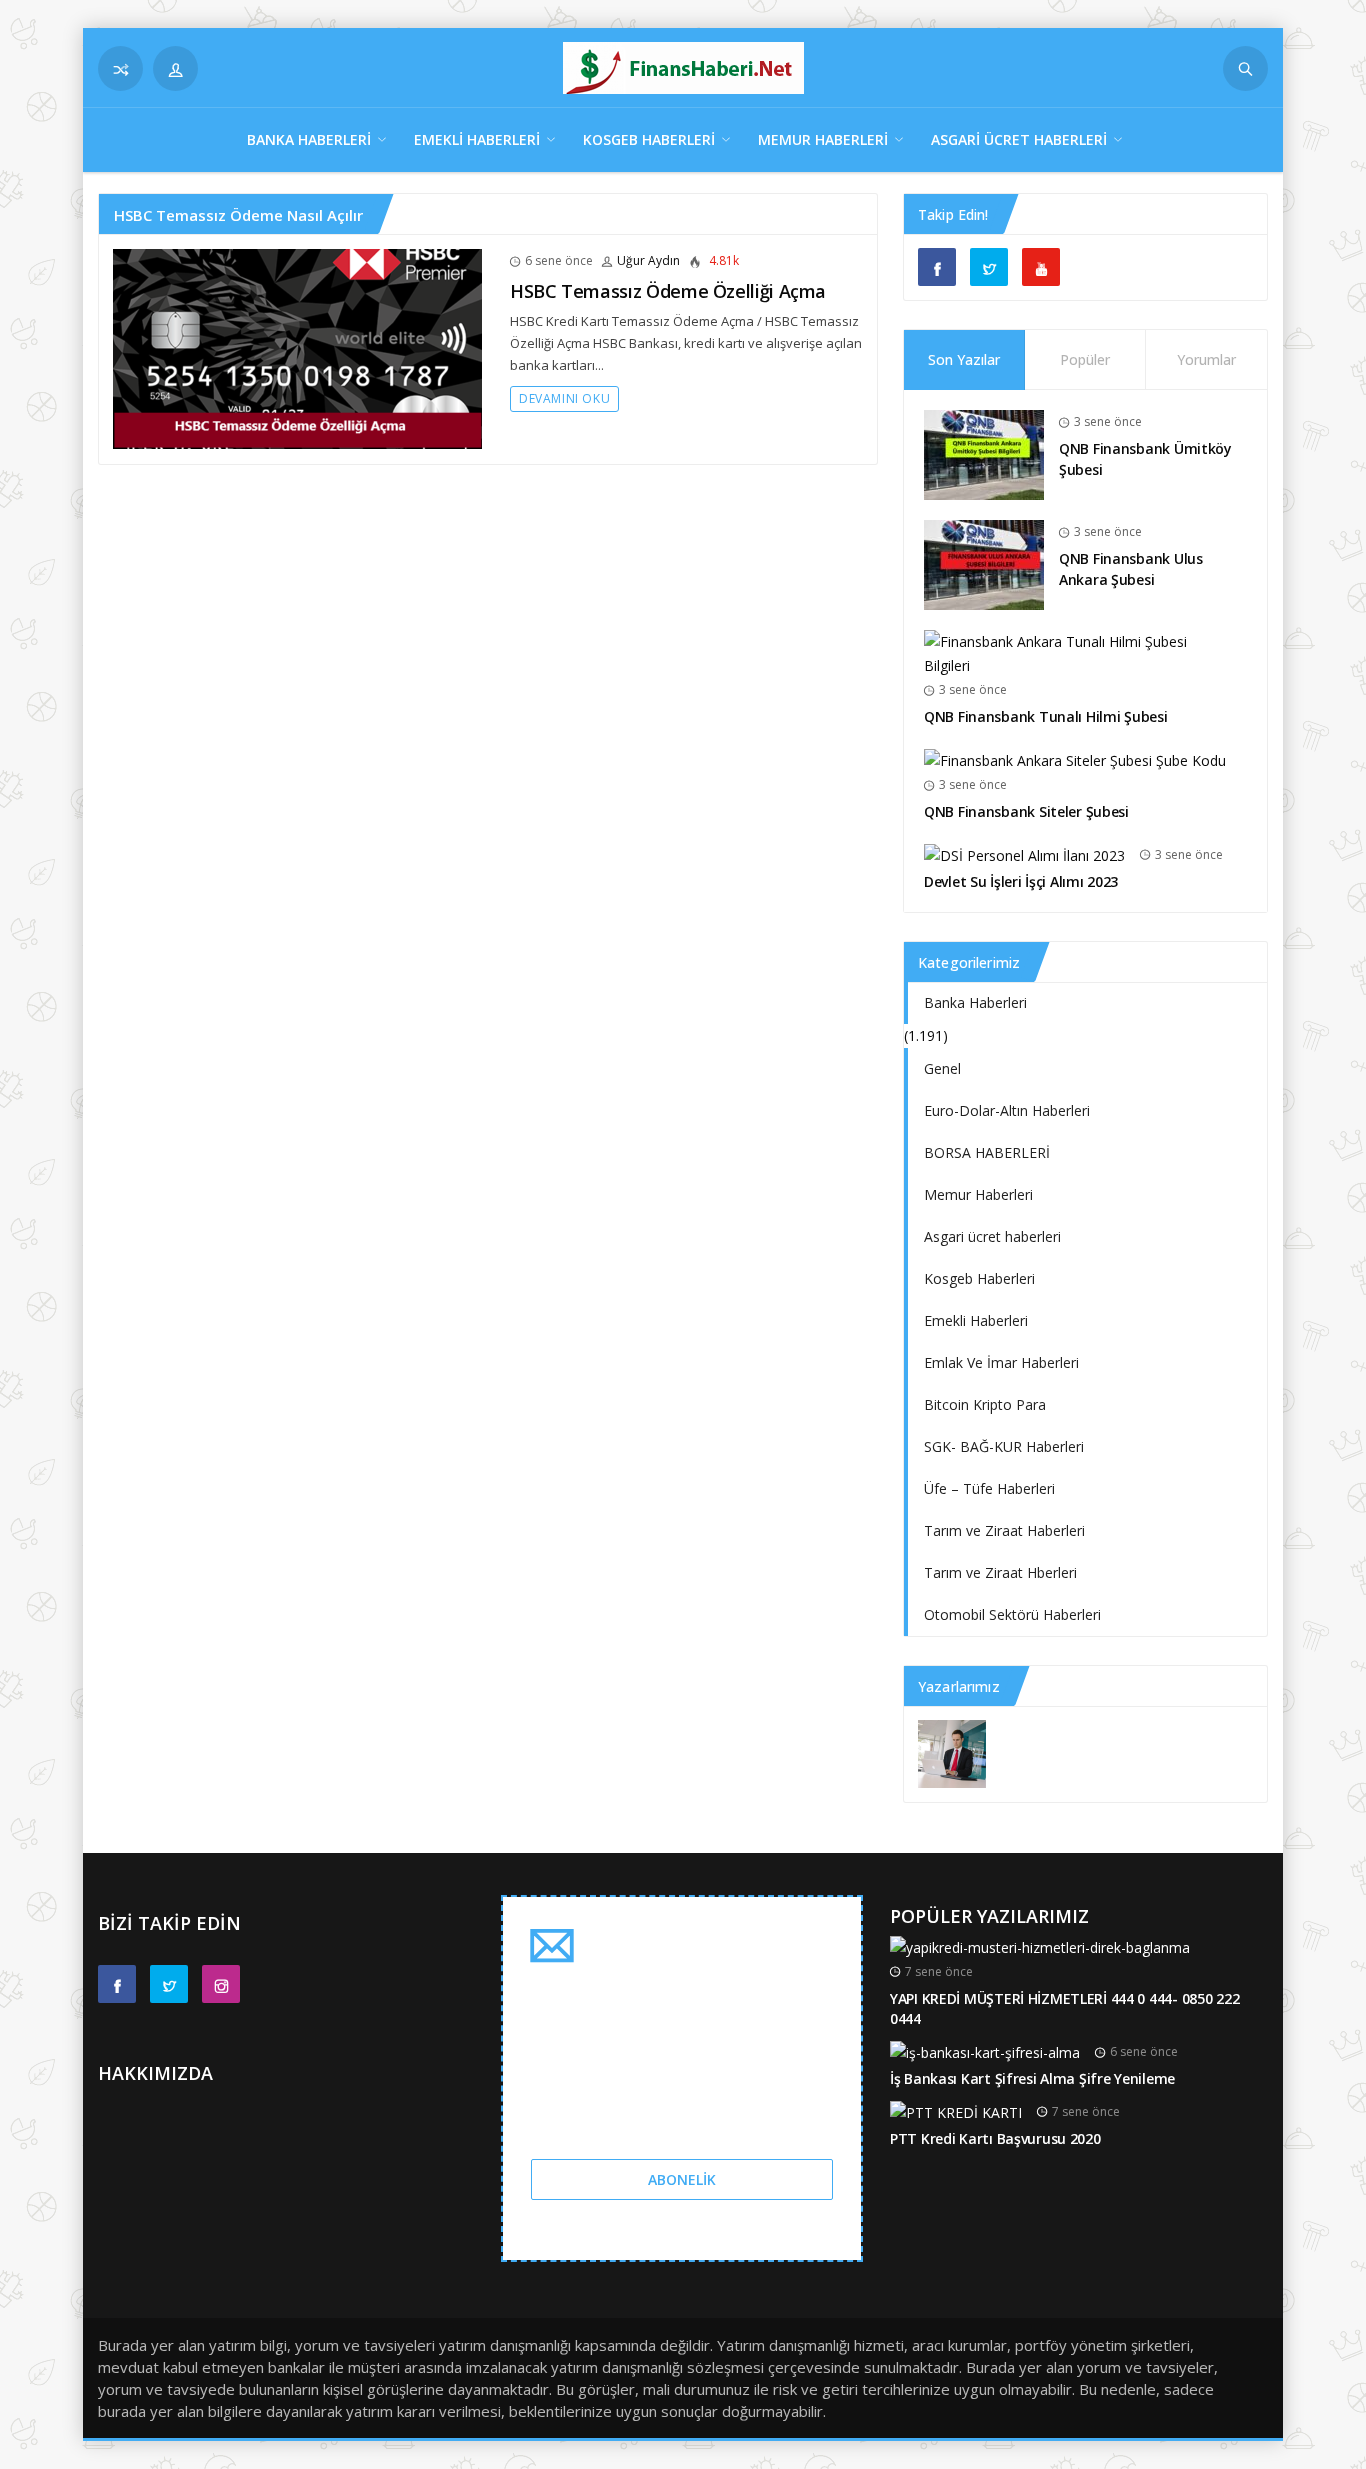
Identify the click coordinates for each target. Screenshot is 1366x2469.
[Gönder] (1245, 68)
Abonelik (682, 2179)
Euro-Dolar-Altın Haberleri (1007, 1110)
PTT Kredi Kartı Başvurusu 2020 (995, 2138)
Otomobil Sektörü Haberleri (1012, 1614)
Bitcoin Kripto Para (985, 1404)
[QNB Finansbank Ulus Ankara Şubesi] (984, 563)
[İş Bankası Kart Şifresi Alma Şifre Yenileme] (985, 2051)
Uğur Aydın (648, 260)
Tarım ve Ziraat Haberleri (1004, 1530)
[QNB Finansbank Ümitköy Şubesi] (984, 453)
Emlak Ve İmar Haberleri (1001, 1362)
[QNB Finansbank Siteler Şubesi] (1075, 759)
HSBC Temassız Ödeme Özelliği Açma (668, 291)
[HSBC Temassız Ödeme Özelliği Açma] (297, 347)
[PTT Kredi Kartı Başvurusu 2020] (956, 2111)
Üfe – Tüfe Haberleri (989, 1488)
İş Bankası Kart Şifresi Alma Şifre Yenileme (1032, 2078)
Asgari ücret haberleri (1019, 139)
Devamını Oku (564, 398)
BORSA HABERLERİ (987, 1152)
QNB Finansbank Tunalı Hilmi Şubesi (1045, 716)
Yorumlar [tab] (1206, 359)
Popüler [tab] (1085, 359)
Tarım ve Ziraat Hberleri (1000, 1572)
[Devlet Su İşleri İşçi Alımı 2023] (1024, 854)
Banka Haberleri (309, 139)
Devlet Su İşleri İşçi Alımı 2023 (1021, 881)
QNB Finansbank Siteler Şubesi (1026, 811)
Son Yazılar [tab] (964, 359)
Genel (942, 1068)
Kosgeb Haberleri (649, 139)
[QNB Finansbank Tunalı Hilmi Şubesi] (1078, 652)
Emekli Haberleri (477, 139)
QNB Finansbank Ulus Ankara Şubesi (1131, 569)
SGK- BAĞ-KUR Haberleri (1004, 1446)
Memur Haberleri (823, 139)
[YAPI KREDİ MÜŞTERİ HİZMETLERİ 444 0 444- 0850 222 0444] (1040, 1945)
